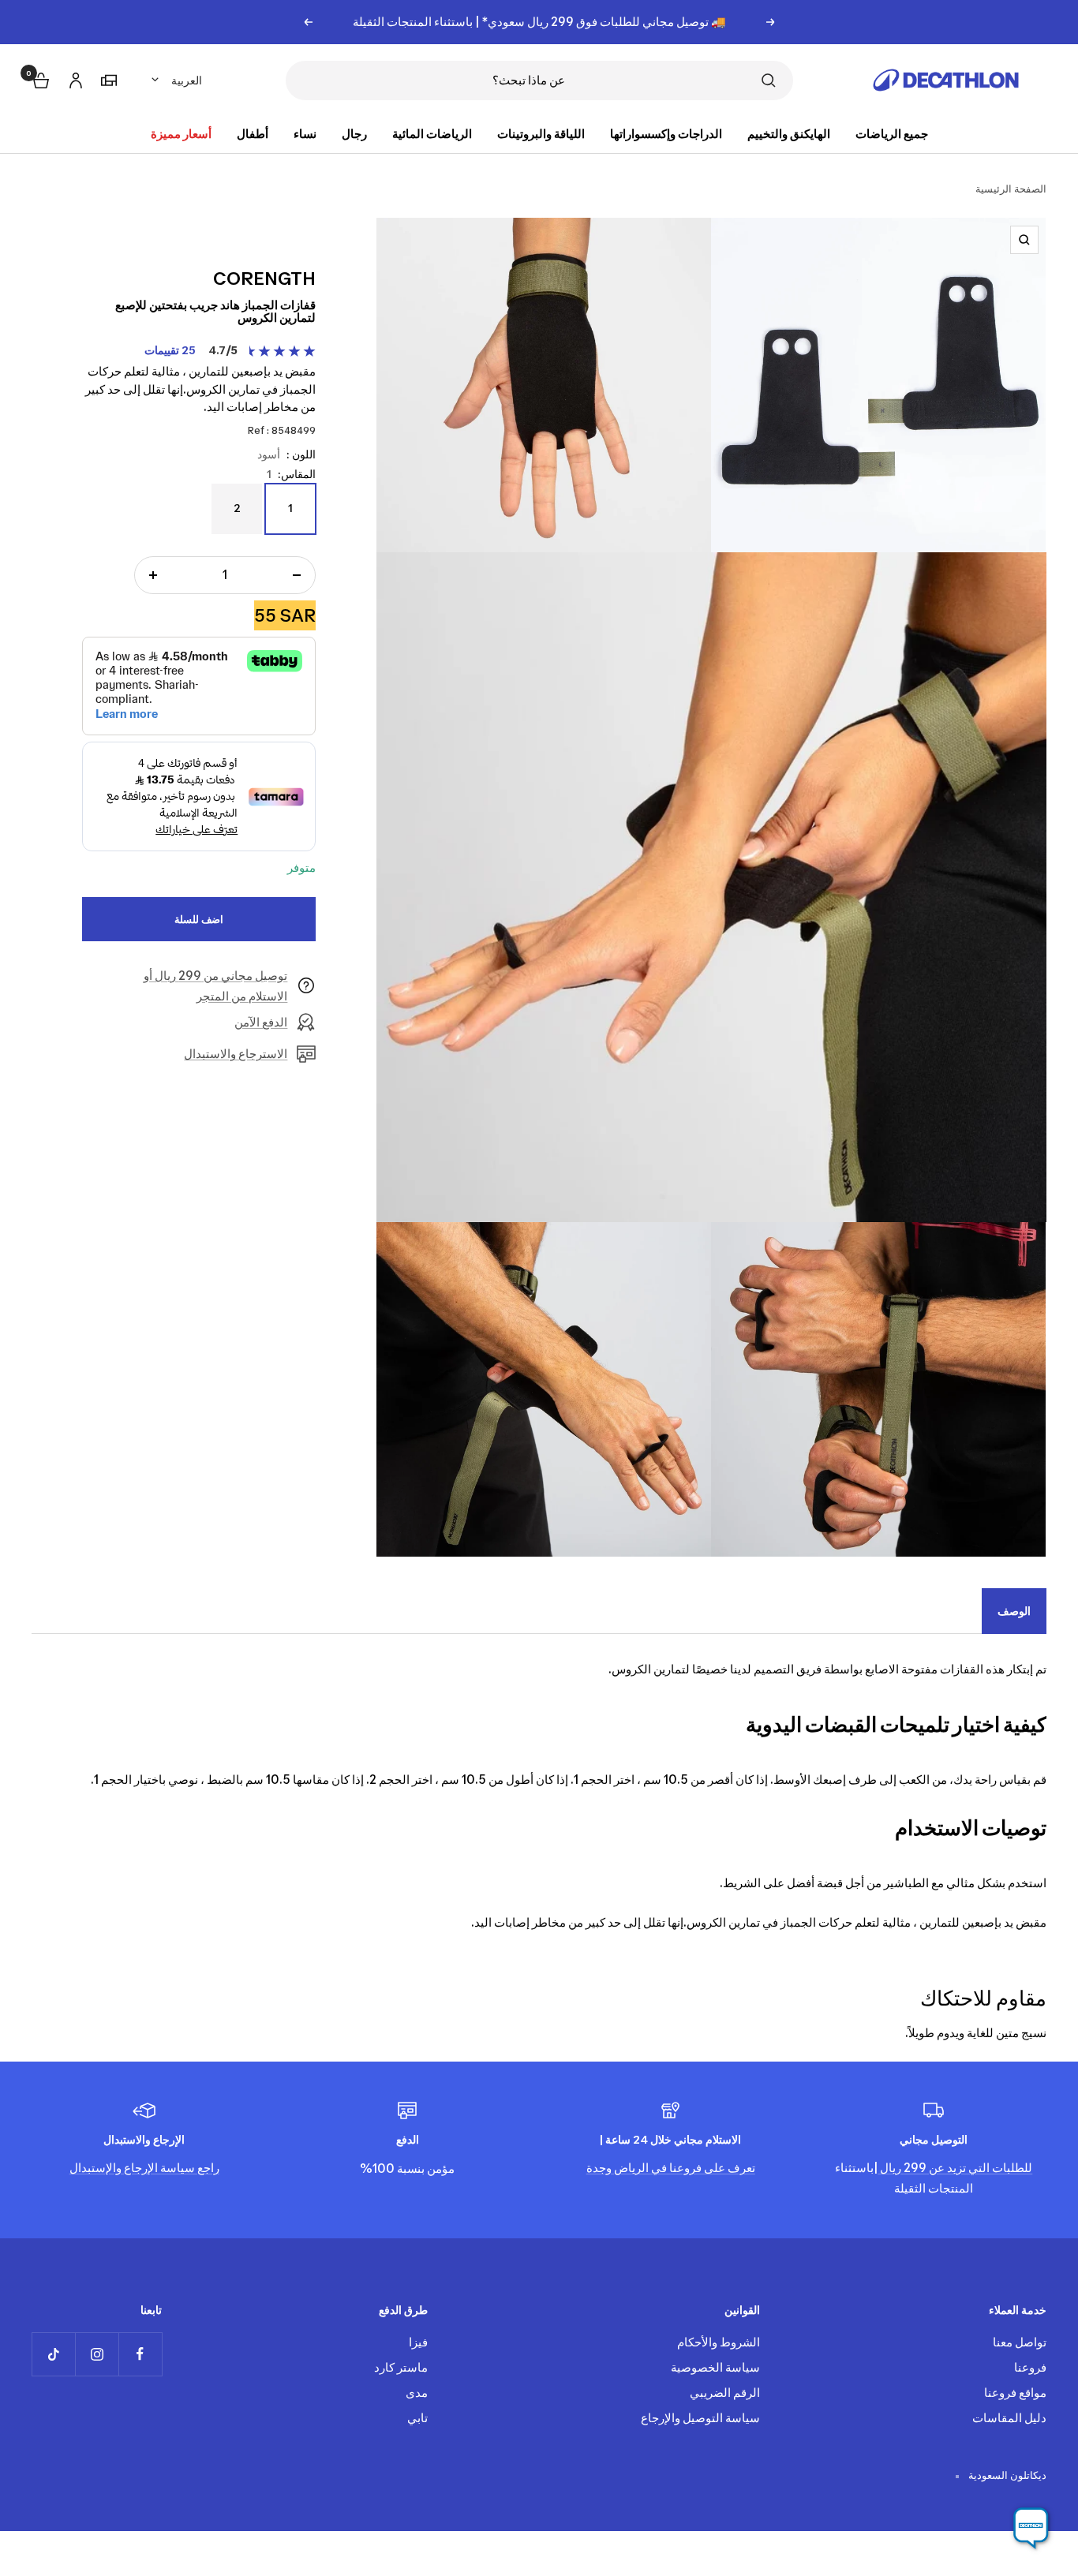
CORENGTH (264, 279)
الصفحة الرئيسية (1011, 189)
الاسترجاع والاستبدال (236, 1054)
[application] (1031, 2529)
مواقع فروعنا (1015, 2393)
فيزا (418, 2342)
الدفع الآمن (261, 1022)
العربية (187, 80)
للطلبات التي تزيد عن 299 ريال (955, 2168)
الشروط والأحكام (719, 2342)
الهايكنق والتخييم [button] (789, 134)
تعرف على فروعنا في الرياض (683, 2168)
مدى (417, 2393)
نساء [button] (305, 134)
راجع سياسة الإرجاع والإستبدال (144, 2168)
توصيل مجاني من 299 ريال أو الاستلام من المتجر (215, 986)
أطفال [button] (253, 134)
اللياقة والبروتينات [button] (541, 134)
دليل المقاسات (1009, 2418)
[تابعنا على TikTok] (53, 2354)
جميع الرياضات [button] (892, 134)
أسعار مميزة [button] (181, 134)
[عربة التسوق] (39, 79)
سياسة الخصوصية (715, 2367)
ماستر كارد (401, 2367)
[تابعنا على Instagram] (97, 2354)
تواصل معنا (1020, 2342)
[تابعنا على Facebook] (140, 2354)
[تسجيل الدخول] (73, 78)
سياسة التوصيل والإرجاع (700, 2418)
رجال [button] (354, 134)
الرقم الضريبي (725, 2393)
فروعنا (1030, 2367)
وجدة (599, 2168)
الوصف (1014, 1611)
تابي (417, 2418)
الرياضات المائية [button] (432, 134)
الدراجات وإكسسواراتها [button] (666, 134)
